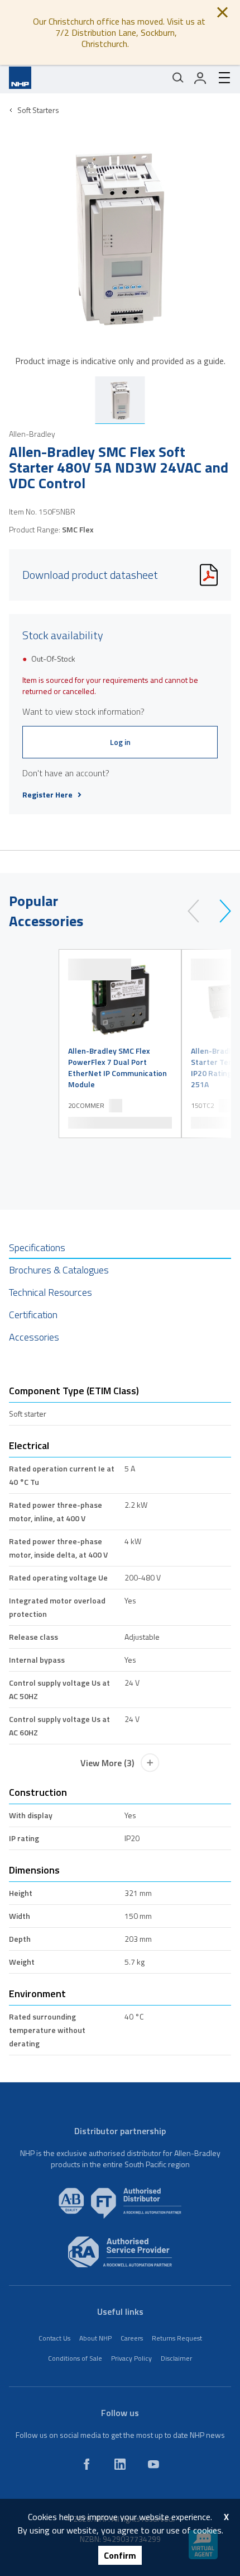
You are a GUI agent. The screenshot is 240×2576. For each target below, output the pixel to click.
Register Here (47, 795)
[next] (220, 911)
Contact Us (54, 2338)
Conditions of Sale (75, 2358)
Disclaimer (176, 2358)
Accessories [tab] (34, 1337)
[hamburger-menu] (220, 78)
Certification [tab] (33, 1315)
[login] (200, 78)
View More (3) (107, 1763)
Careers (132, 2338)
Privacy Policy (131, 2358)
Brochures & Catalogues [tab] (59, 1270)
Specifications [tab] (37, 1247)
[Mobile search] (178, 78)
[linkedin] (120, 2464)
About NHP (95, 2338)
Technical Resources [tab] (51, 1292)
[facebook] (87, 2464)
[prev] (198, 911)
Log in (120, 742)
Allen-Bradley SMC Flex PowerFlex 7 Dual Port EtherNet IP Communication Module (117, 1068)
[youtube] (153, 2464)
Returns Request (177, 2338)
